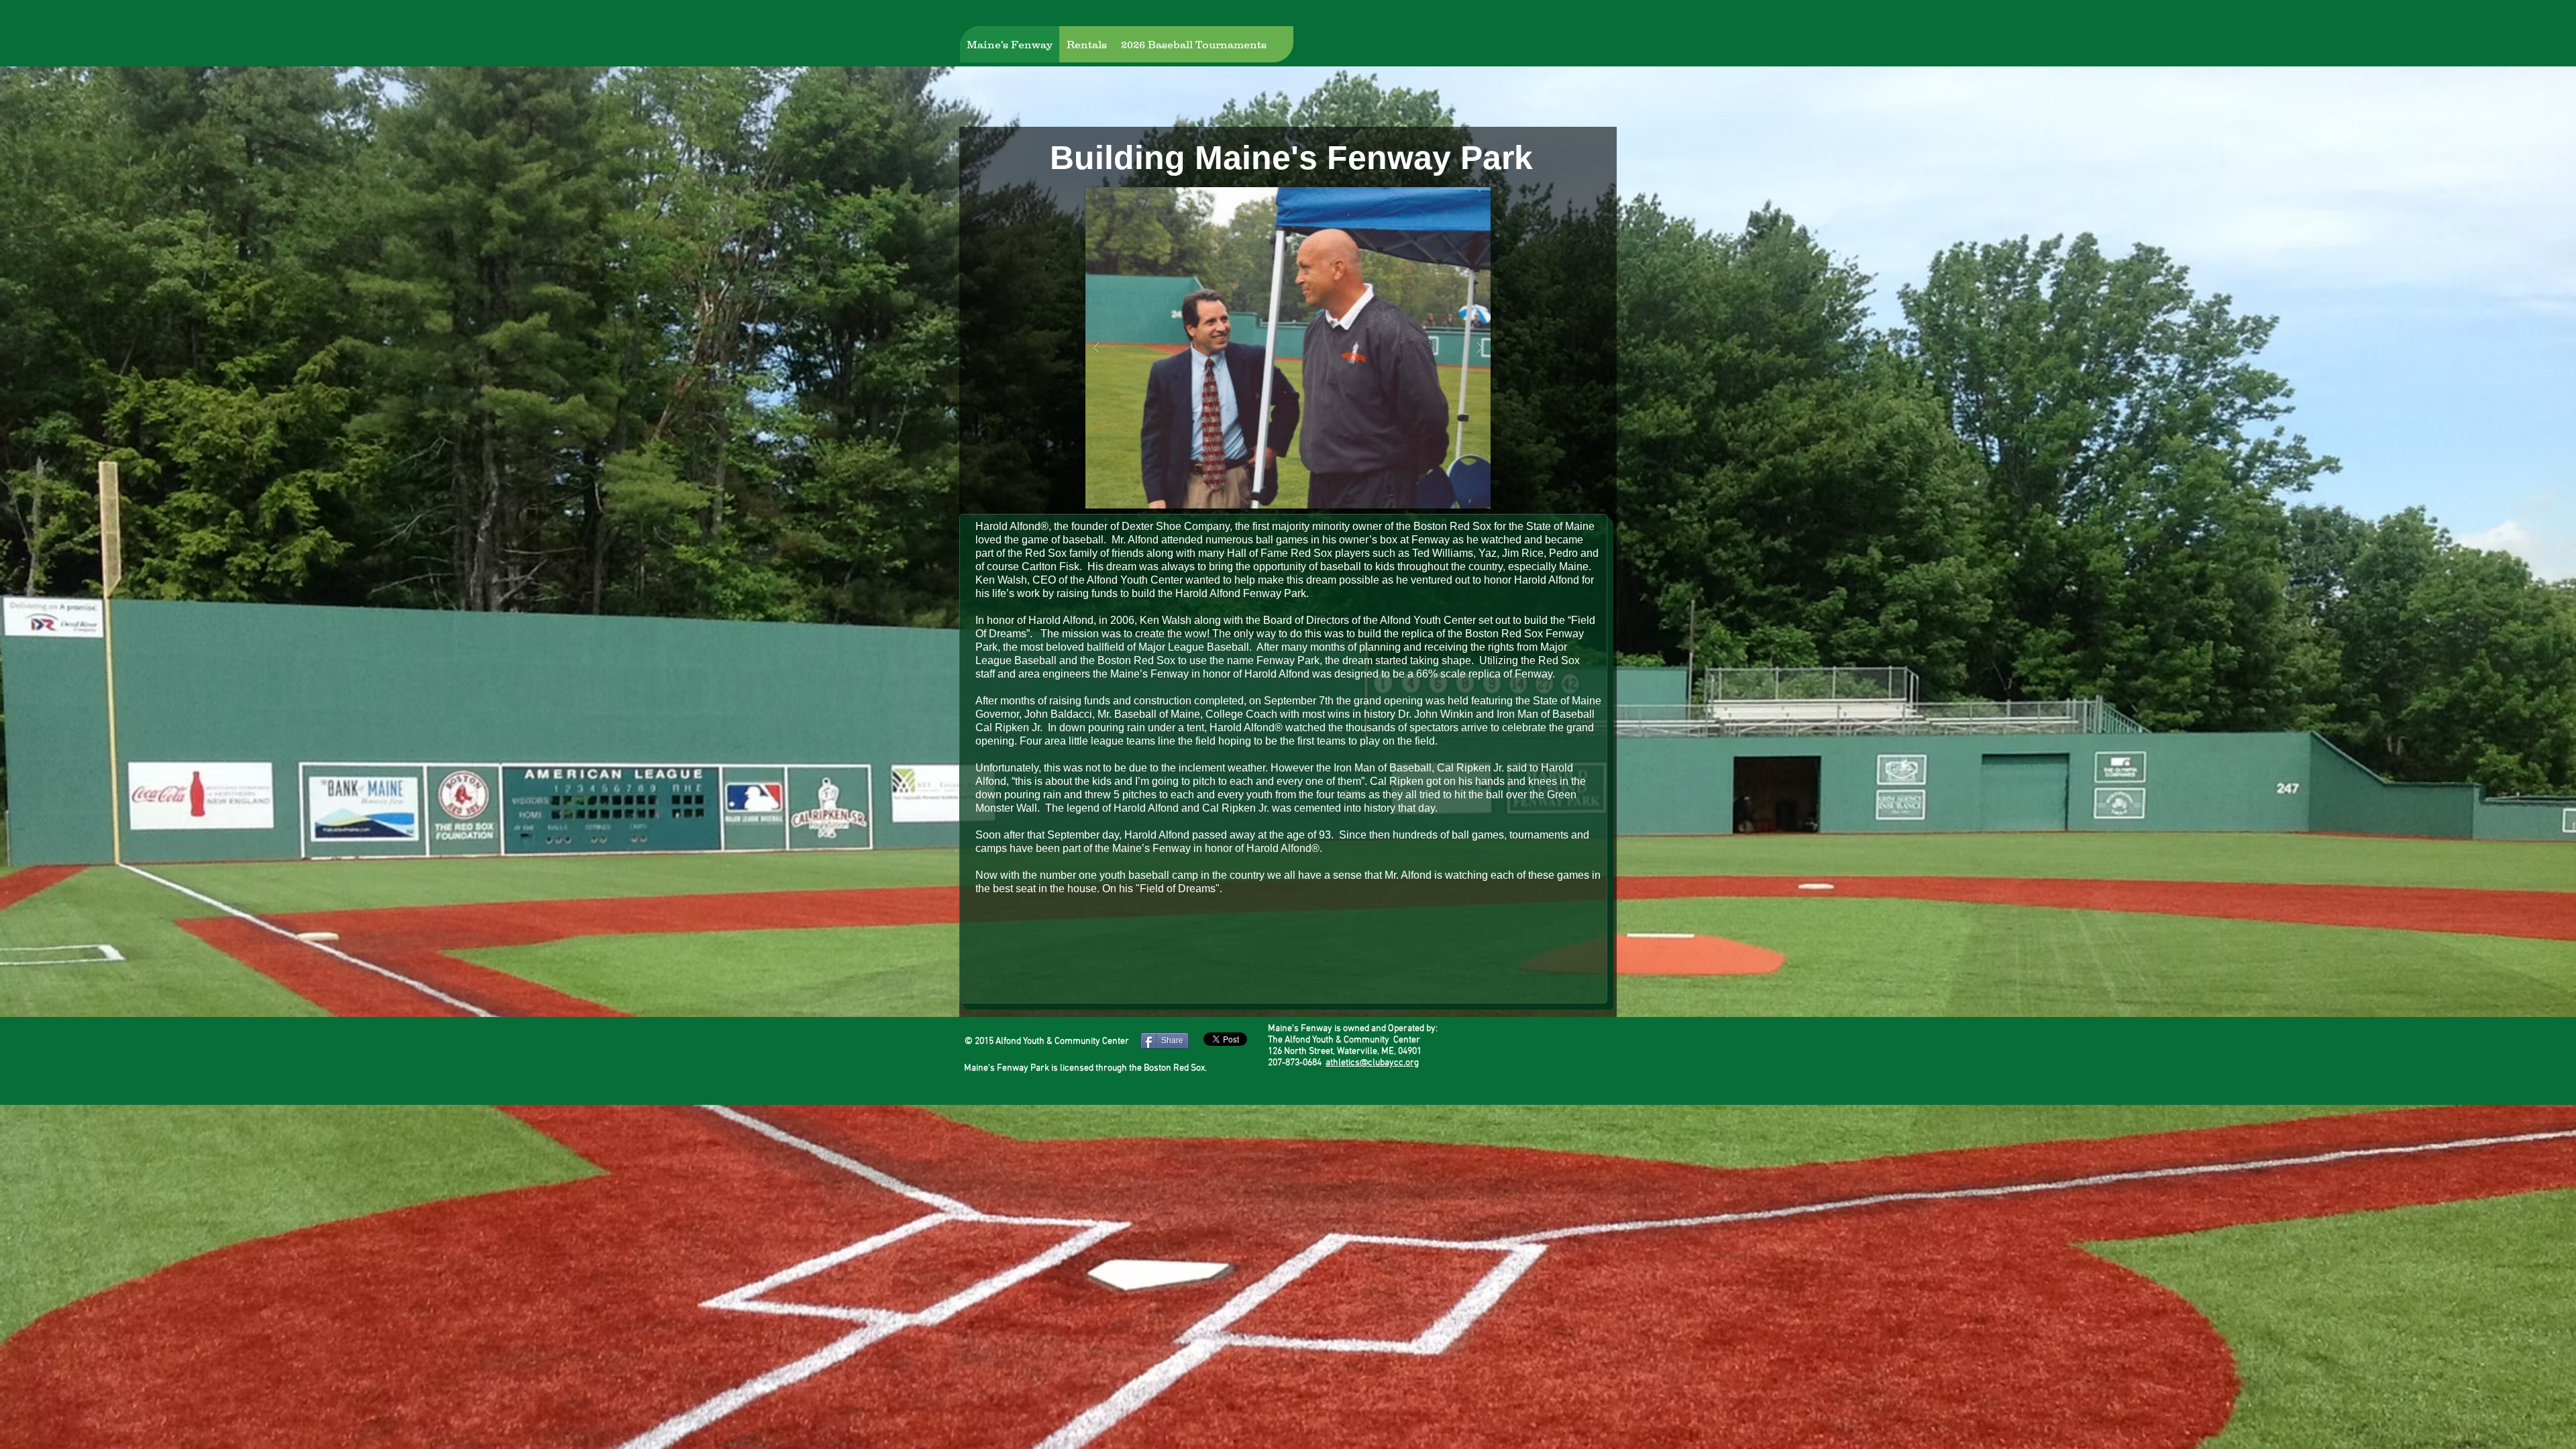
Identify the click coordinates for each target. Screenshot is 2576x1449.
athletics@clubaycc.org (1372, 1063)
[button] (1288, 348)
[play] (1459, 198)
